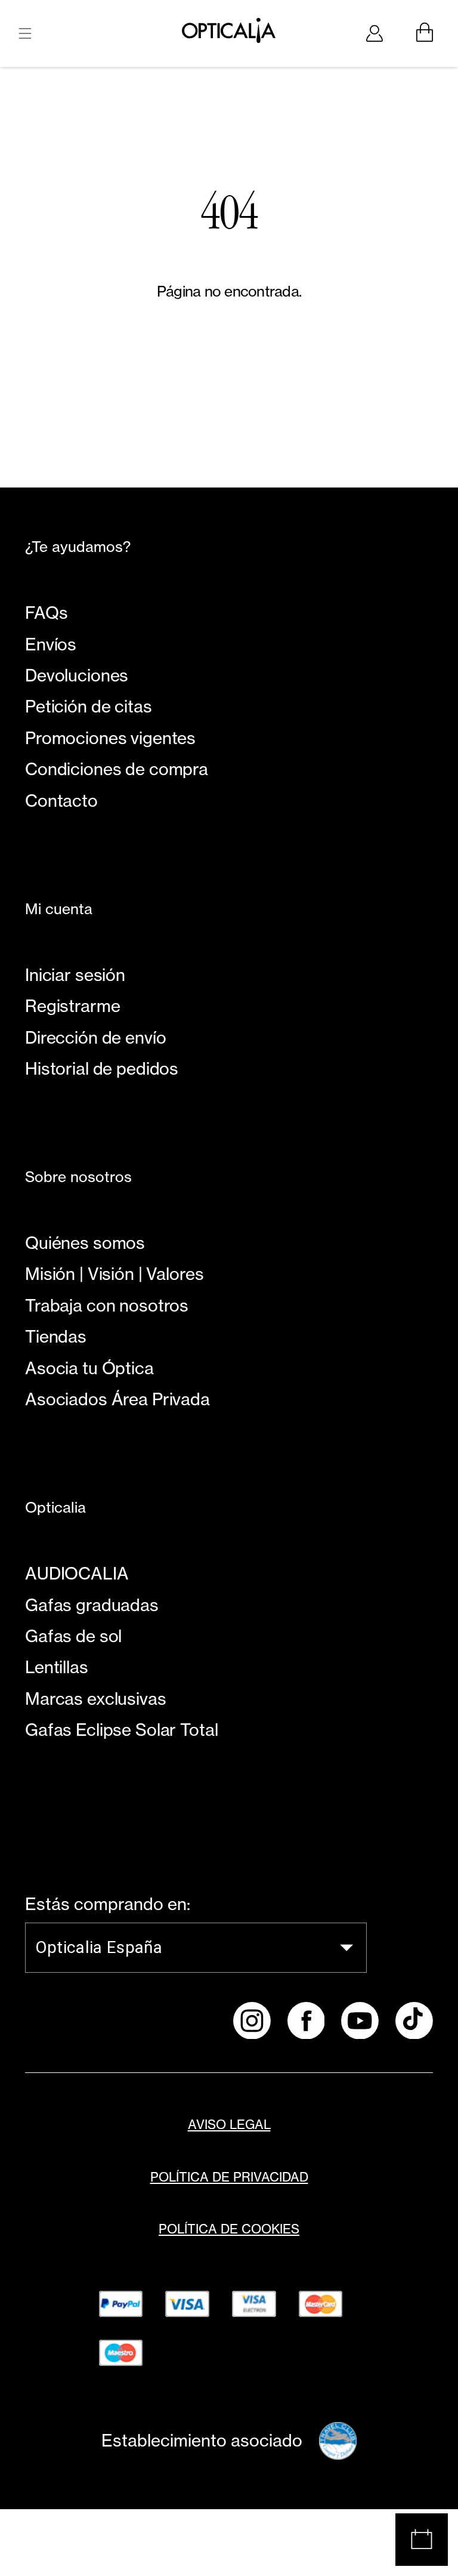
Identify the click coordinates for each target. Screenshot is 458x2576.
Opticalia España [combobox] (99, 1947)
